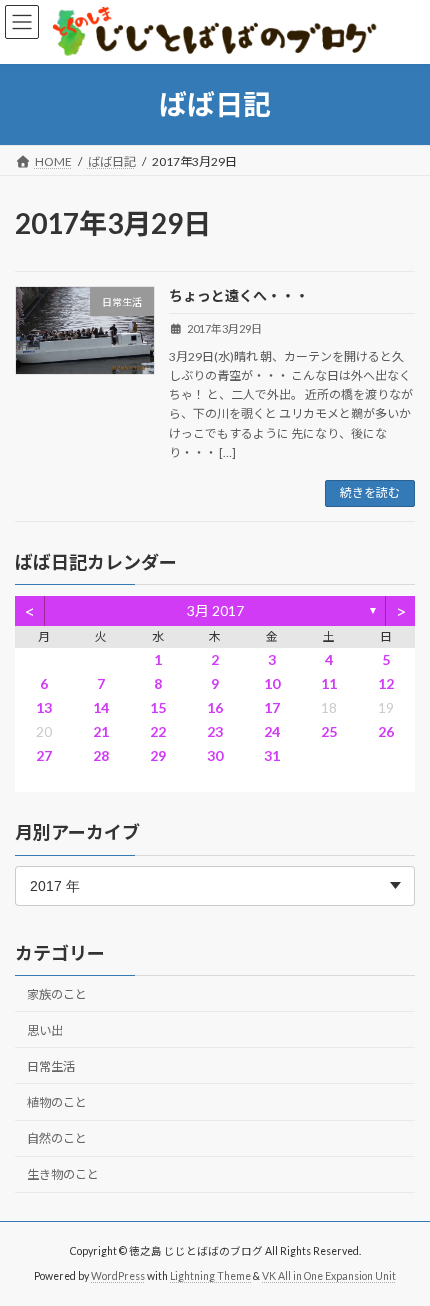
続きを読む (370, 492)
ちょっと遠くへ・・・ (239, 295)
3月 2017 (215, 610)
